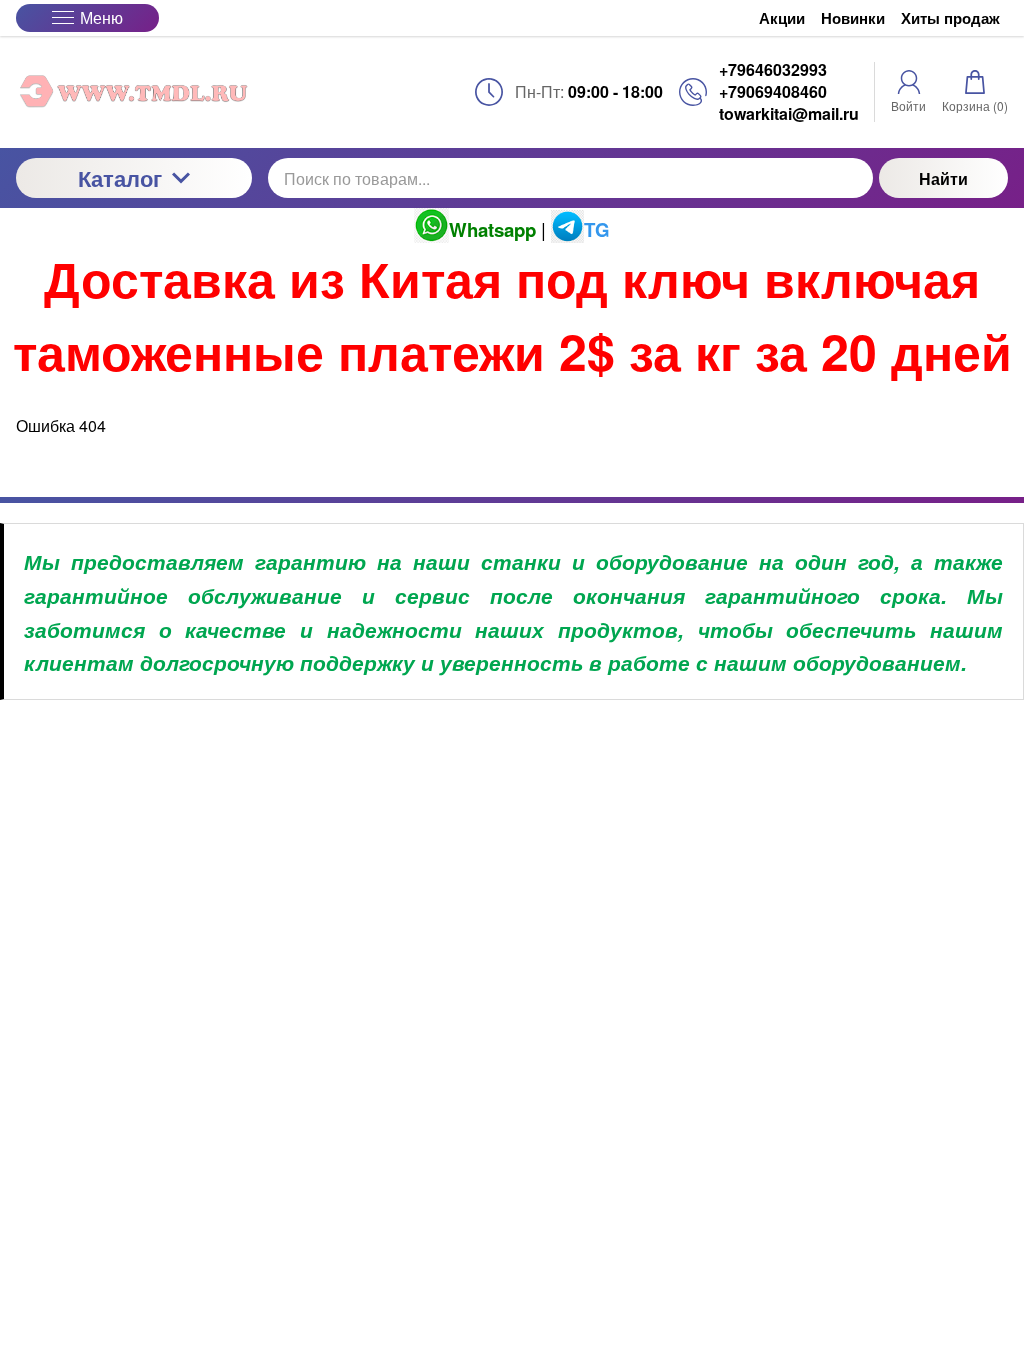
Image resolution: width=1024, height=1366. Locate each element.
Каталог (120, 178)
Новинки (853, 18)
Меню (101, 17)
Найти (943, 178)
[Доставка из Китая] (134, 92)
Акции (782, 18)
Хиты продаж (950, 18)
